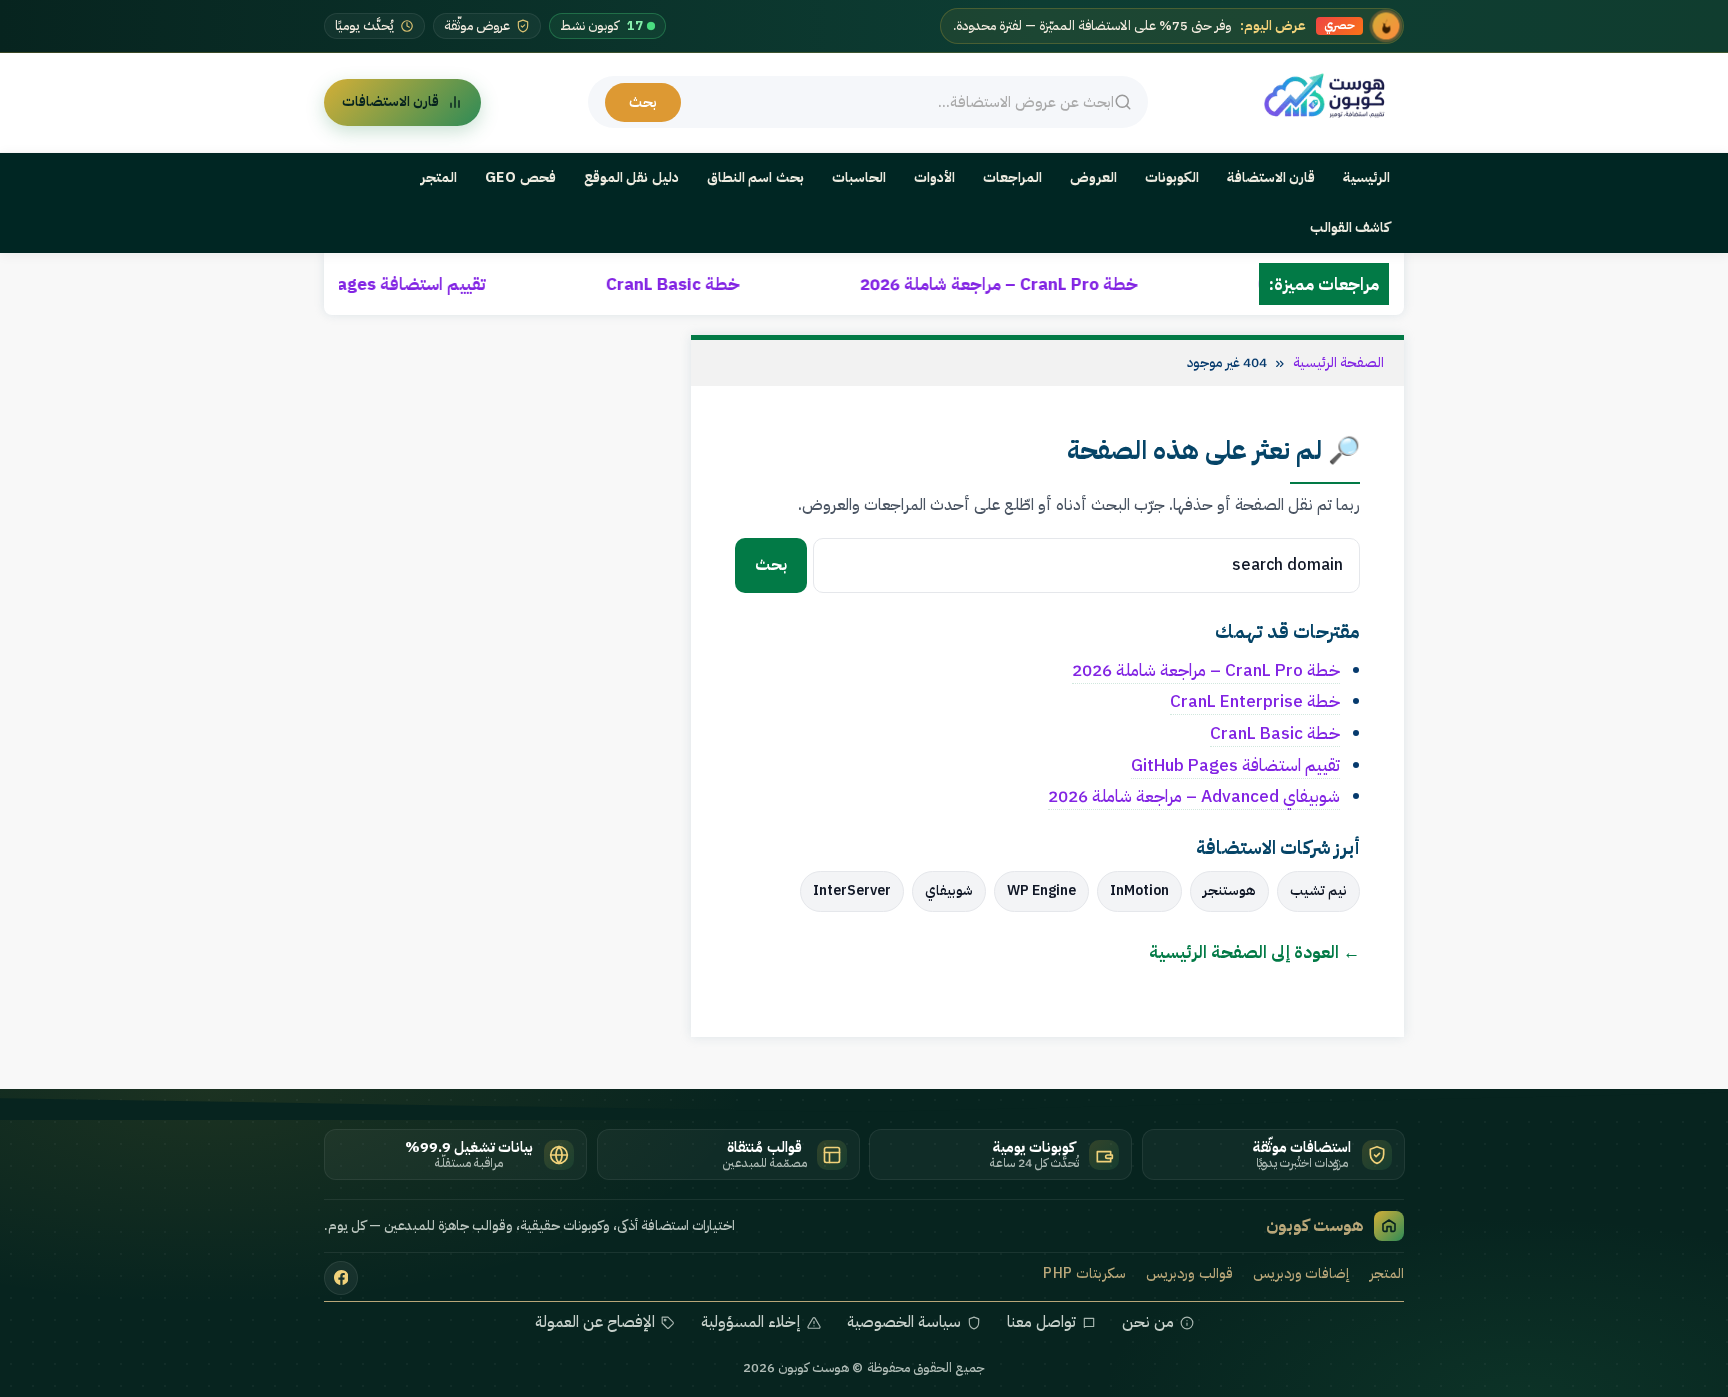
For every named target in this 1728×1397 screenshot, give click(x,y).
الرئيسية (1366, 177)
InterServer (852, 890)
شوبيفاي (949, 890)
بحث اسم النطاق (755, 177)
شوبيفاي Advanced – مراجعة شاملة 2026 (1194, 796)
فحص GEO (520, 177)
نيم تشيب (1318, 890)
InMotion (1139, 890)
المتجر (439, 177)
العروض (1093, 177)
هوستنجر (1229, 890)
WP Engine (1041, 890)
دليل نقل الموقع (631, 177)
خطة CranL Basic (780, 284)
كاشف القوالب (1350, 227)
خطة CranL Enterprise (1255, 701)
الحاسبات (859, 177)
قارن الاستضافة (1271, 177)
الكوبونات (1172, 177)
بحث (643, 102)
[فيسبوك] (341, 1278)
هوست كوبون (1315, 1225)
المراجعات (1012, 177)
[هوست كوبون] (1329, 97)
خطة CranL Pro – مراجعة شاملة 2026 (1106, 284)
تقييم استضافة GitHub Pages (482, 284)
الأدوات (934, 177)
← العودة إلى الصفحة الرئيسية (1254, 952)
